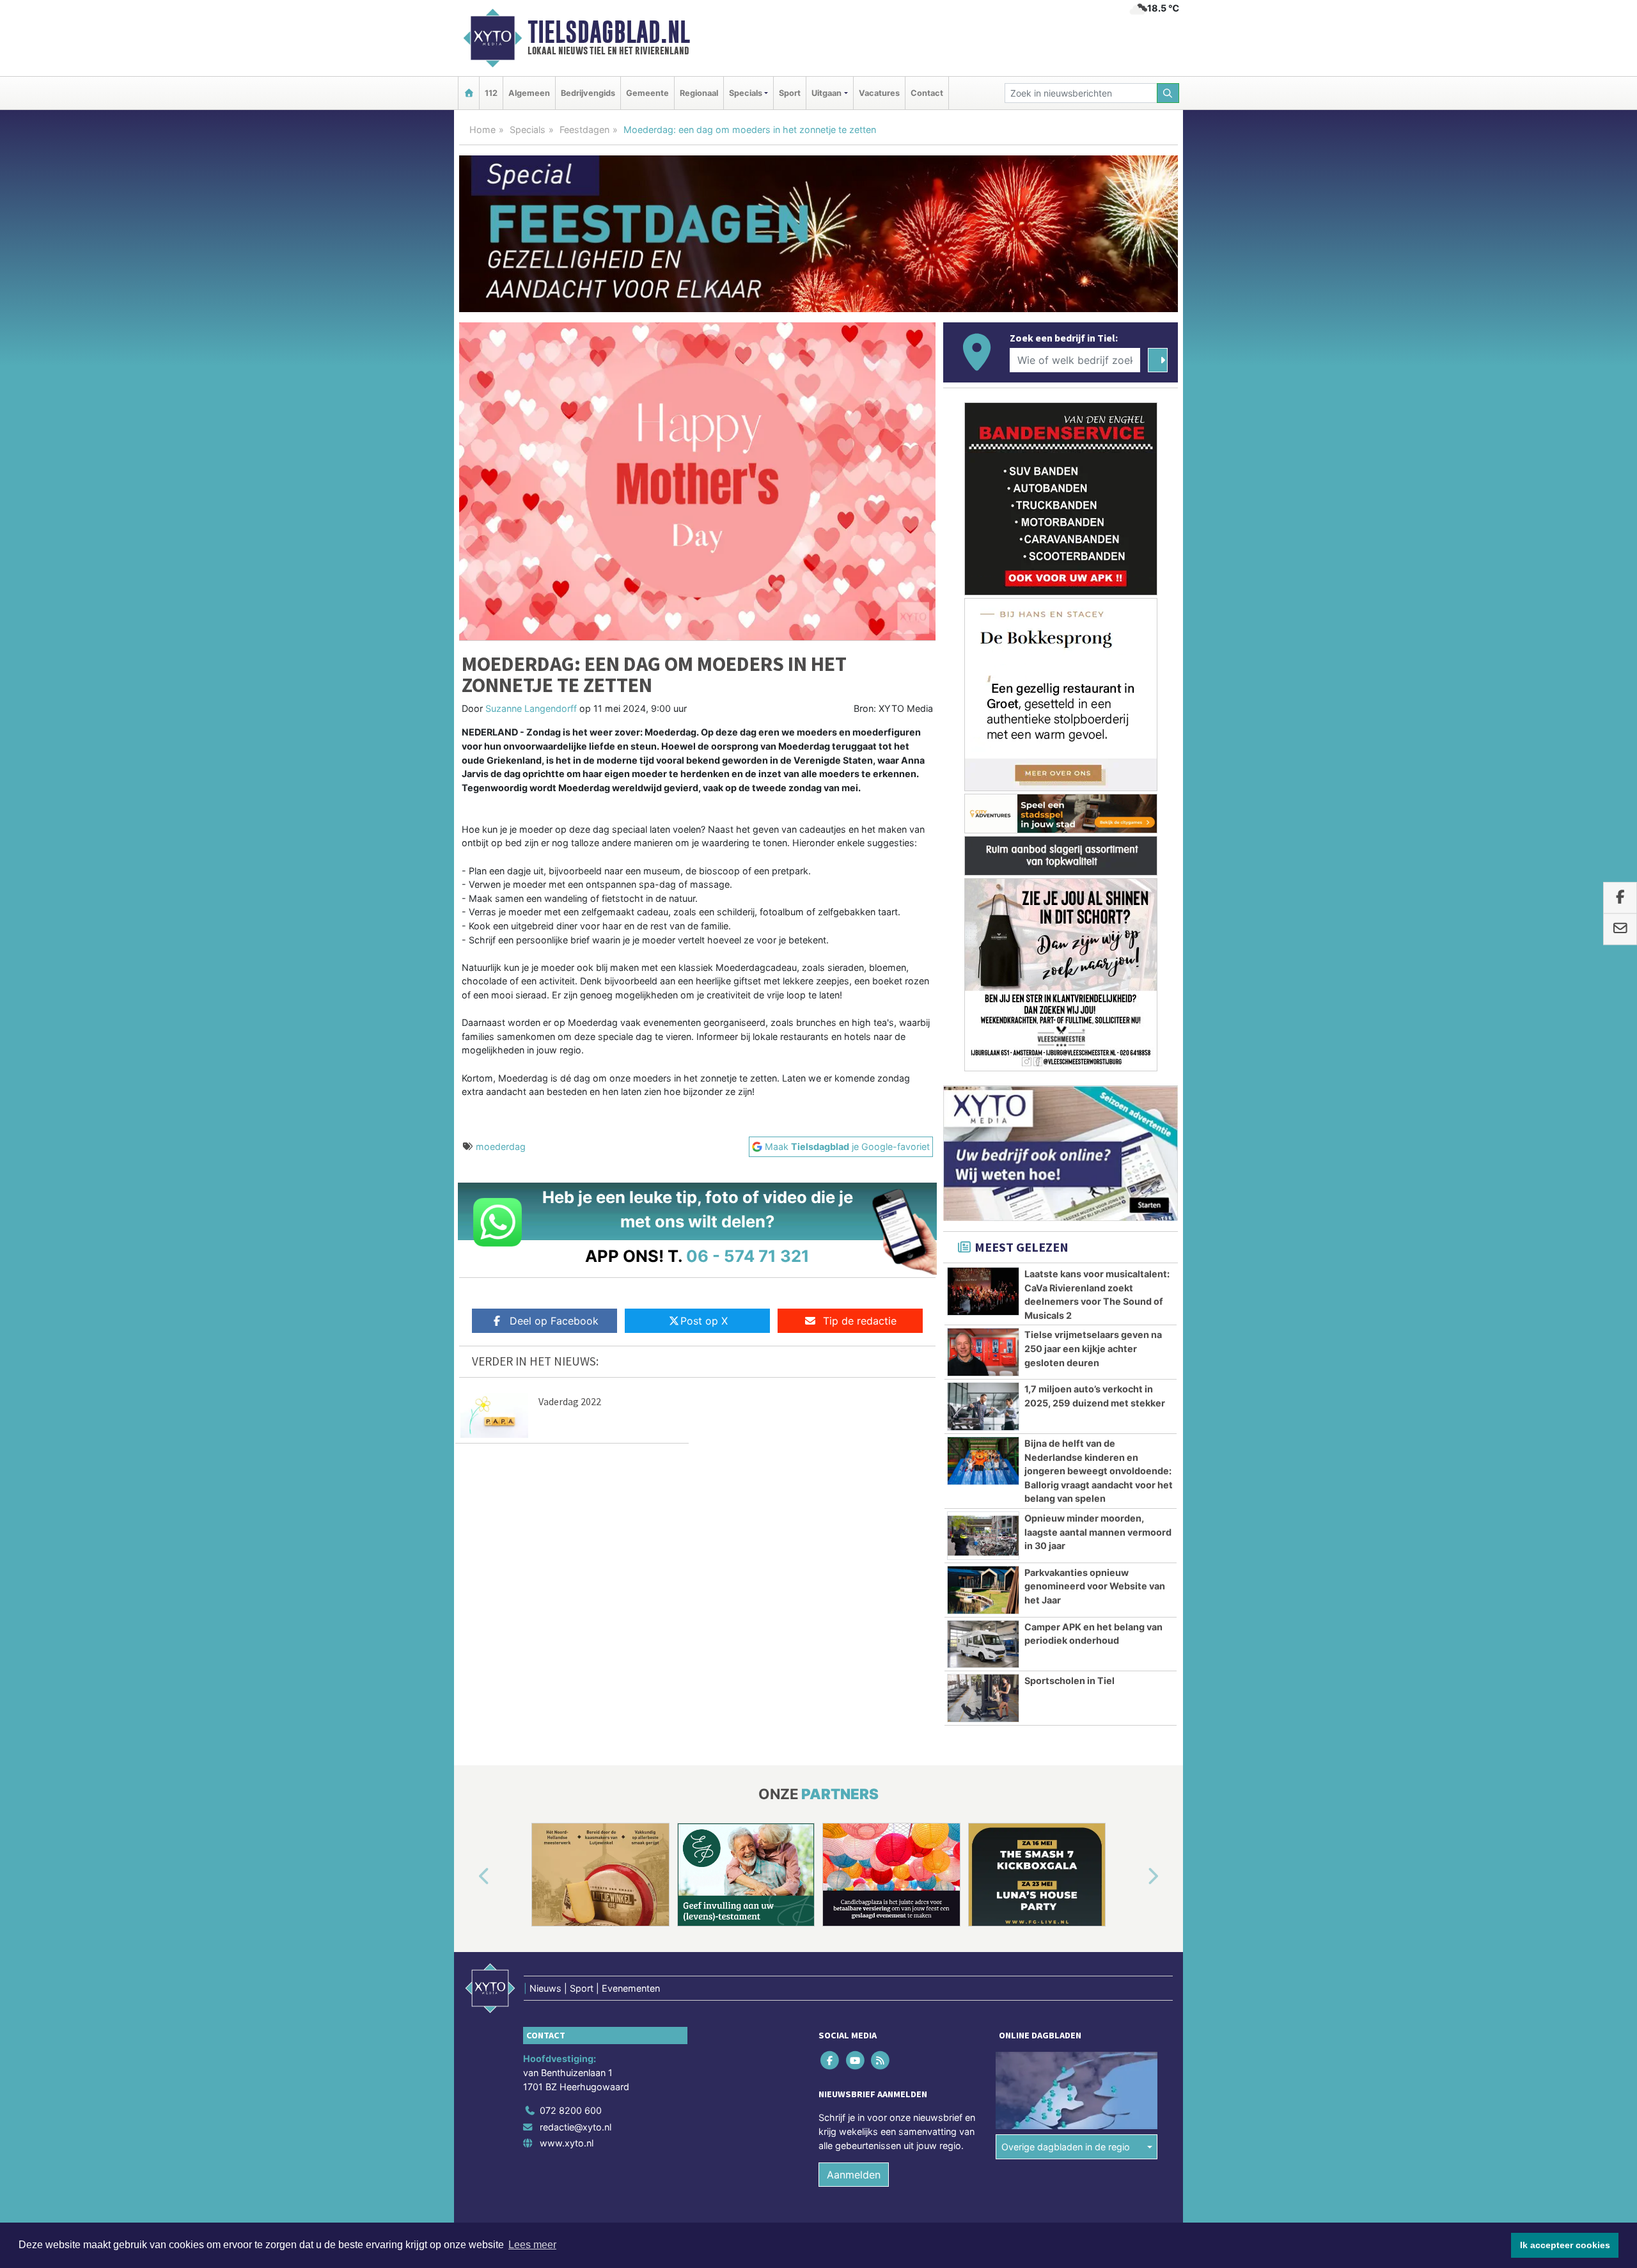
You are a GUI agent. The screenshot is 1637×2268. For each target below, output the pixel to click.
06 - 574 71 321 (748, 1256)
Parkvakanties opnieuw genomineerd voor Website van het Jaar (1095, 1586)
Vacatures (879, 93)
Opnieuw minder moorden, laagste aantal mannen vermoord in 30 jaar (1098, 1532)
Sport (790, 93)
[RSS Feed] (881, 2060)
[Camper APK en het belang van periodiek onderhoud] (983, 1644)
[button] (469, 1877)
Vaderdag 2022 (570, 1401)
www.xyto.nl (567, 2144)
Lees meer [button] (532, 2245)
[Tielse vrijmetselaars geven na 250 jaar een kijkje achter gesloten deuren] (983, 1352)
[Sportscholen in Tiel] (983, 1698)
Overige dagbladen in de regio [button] (1066, 2147)
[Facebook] (831, 2060)
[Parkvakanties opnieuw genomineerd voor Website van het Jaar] (983, 1590)
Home (482, 130)
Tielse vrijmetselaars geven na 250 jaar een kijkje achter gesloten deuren (1093, 1348)
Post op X (704, 1321)
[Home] (469, 93)
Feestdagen (584, 130)
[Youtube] (856, 2060)
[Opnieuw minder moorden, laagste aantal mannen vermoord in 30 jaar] (983, 1536)
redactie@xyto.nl (576, 2127)
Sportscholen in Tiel (1069, 1681)
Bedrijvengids (588, 93)
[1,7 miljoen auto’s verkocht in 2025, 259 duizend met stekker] (983, 1406)
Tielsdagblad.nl (609, 32)
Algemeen (529, 93)
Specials (528, 130)
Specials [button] (746, 93)
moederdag (501, 1146)
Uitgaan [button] (826, 93)
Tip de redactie (860, 1321)
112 (491, 93)
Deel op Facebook (554, 1321)
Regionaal (699, 93)
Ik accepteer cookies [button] (1565, 2245)
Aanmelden (854, 2175)
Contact (927, 93)
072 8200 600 (571, 2110)
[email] (1620, 929)
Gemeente (647, 93)
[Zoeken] (1168, 93)
